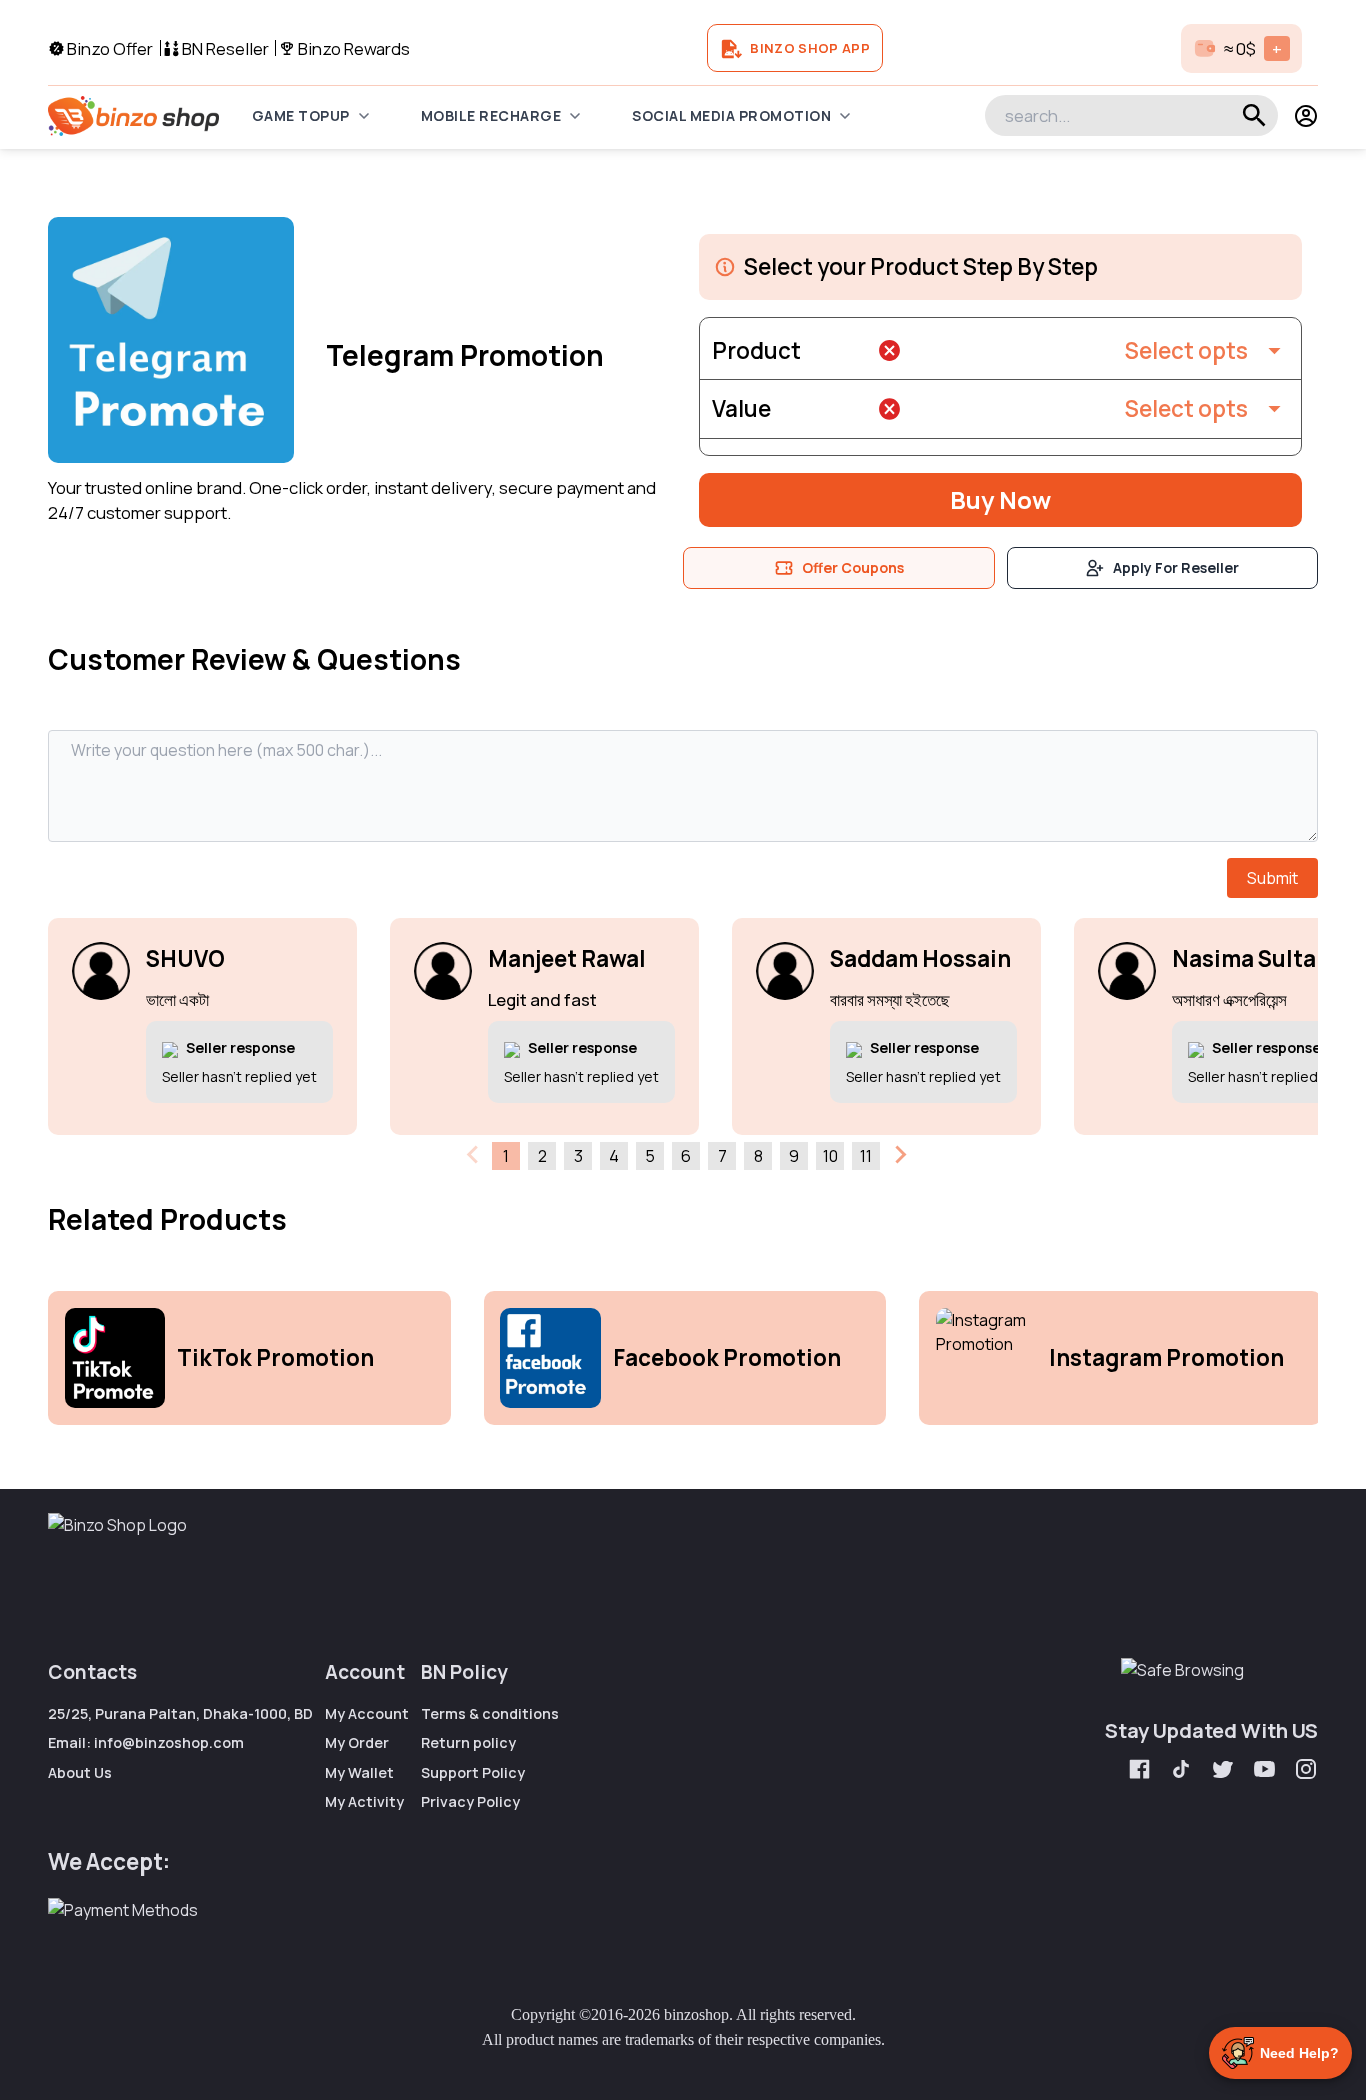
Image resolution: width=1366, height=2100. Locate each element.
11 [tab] (866, 1156)
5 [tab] (650, 1156)
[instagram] (1306, 1771)
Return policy (468, 1742)
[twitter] (1225, 1771)
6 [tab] (686, 1156)
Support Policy (473, 1772)
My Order (357, 1742)
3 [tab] (578, 1156)
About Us (80, 1772)
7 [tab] (722, 1156)
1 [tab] (506, 1156)
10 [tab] (830, 1156)
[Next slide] (899, 1155)
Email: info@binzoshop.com (146, 1742)
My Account (367, 1713)
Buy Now (1000, 499)
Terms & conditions (490, 1713)
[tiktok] (1184, 1771)
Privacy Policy (470, 1801)
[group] (249, 1358)
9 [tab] (794, 1156)
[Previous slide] (474, 1155)
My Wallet (359, 1772)
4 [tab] (614, 1156)
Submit (1272, 878)
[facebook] (1142, 1771)
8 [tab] (758, 1156)
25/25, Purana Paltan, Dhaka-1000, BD (180, 1713)
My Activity (364, 1801)
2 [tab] (542, 1156)
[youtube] (1267, 1771)
